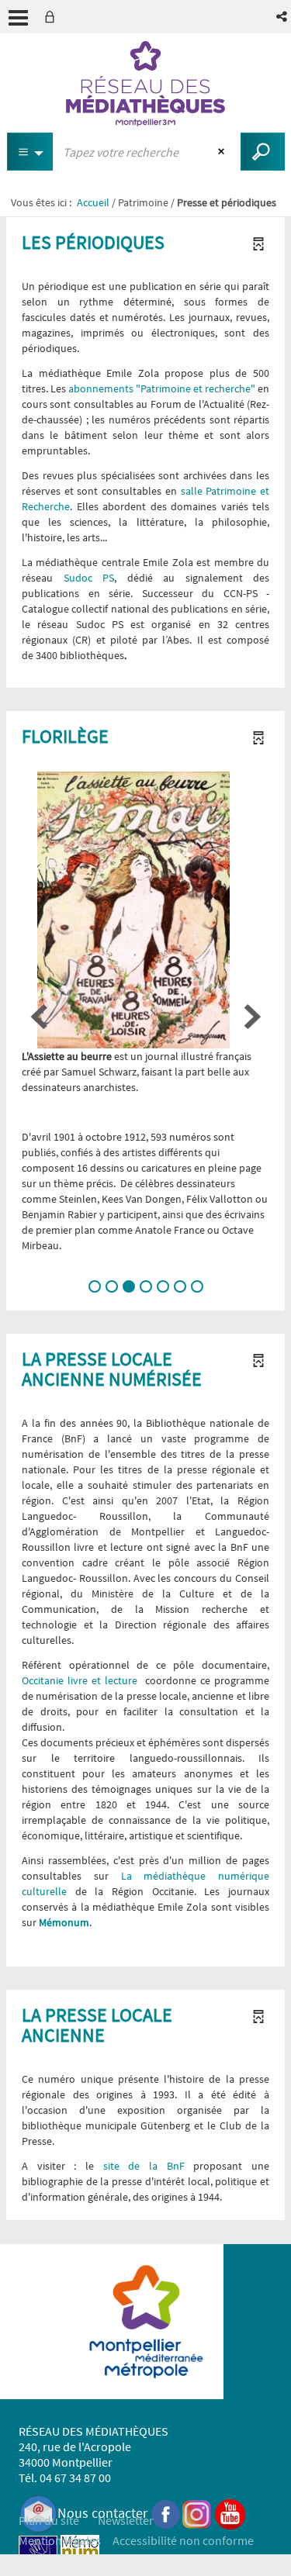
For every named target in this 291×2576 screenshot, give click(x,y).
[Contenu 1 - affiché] (95, 1286)
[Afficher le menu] (18, 18)
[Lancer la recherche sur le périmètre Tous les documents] (263, 152)
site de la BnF (139, 2166)
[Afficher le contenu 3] (129, 1286)
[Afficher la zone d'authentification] (53, 17)
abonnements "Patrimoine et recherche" (162, 388)
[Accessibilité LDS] (38, 2553)
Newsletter (126, 2520)
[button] (283, 17)
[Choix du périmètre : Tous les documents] (30, 152)
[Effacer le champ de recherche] (223, 152)
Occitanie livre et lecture (80, 1680)
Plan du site (49, 2520)
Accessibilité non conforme (183, 2540)
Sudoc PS (89, 578)
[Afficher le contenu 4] (146, 1286)
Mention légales (60, 2540)
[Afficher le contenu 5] (163, 1286)
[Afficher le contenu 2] (112, 1286)
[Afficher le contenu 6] (180, 1286)
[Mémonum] (80, 2553)
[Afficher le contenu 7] (197, 1286)
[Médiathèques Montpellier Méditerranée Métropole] (145, 84)
